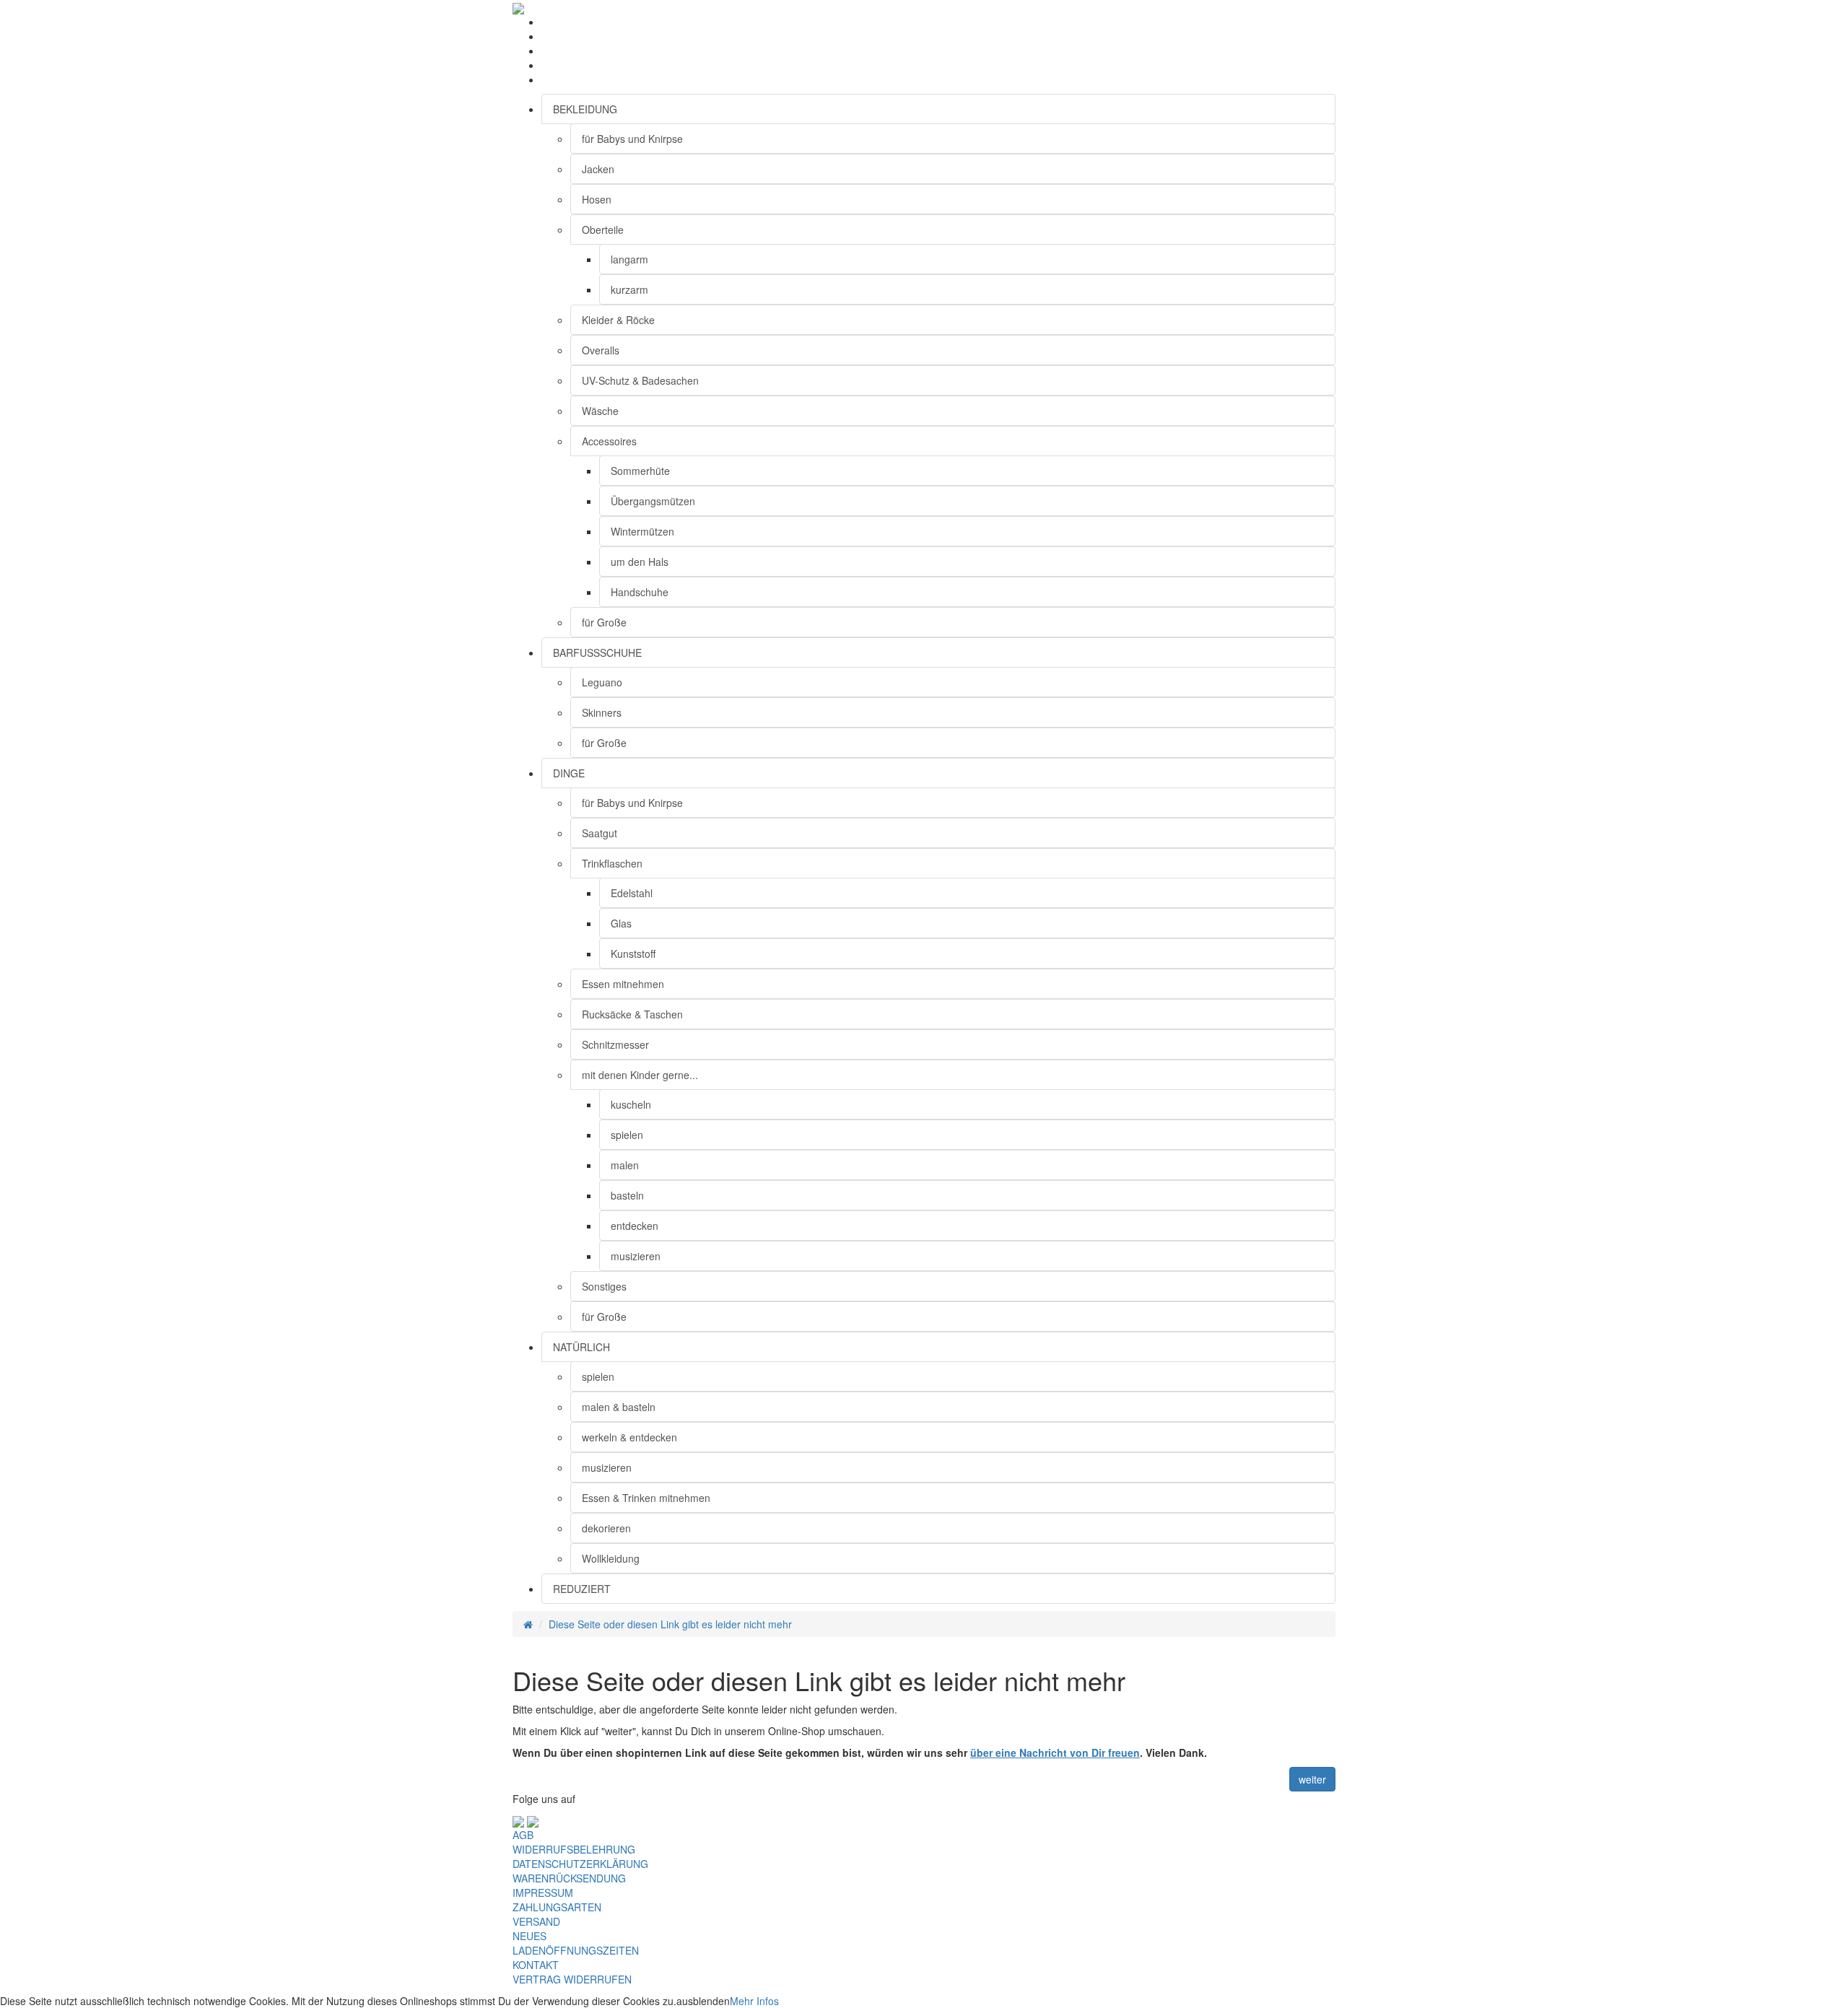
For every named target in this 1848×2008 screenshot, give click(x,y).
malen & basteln (619, 1407)
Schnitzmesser (615, 1044)
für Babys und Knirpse (632, 139)
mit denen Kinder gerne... (640, 1075)
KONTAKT (536, 1965)
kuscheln (631, 1104)
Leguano (602, 682)
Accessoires (609, 441)
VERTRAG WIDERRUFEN (572, 1979)
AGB (523, 1835)
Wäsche (600, 411)
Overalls (601, 350)
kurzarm (629, 289)
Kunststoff (633, 953)
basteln (627, 1195)
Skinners (602, 712)
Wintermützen (642, 531)
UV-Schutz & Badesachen (640, 380)
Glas (621, 923)
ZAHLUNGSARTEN (557, 1907)
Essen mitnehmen (623, 984)
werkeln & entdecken (629, 1437)
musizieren (636, 1256)
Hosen (597, 199)
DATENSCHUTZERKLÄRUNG (580, 1864)
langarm (629, 259)
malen (625, 1165)
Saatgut (600, 833)
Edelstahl (632, 893)
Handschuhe (640, 592)
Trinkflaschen (612, 863)
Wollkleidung (611, 1558)
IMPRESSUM (543, 1893)
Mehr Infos (754, 2001)
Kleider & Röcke (618, 320)
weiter (1312, 1779)
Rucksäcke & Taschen (632, 1014)
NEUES (529, 1936)
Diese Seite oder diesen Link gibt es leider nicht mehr (670, 1624)
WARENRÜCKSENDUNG (569, 1878)
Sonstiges (604, 1286)
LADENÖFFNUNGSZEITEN (576, 1950)
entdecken (635, 1226)
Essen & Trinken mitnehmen (646, 1498)
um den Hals (640, 562)
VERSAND (536, 1921)
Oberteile (603, 230)
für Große (604, 622)
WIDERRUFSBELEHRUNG (574, 1849)
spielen (627, 1135)
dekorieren (606, 1528)
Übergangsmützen (653, 501)
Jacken (598, 169)
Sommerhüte (640, 471)
